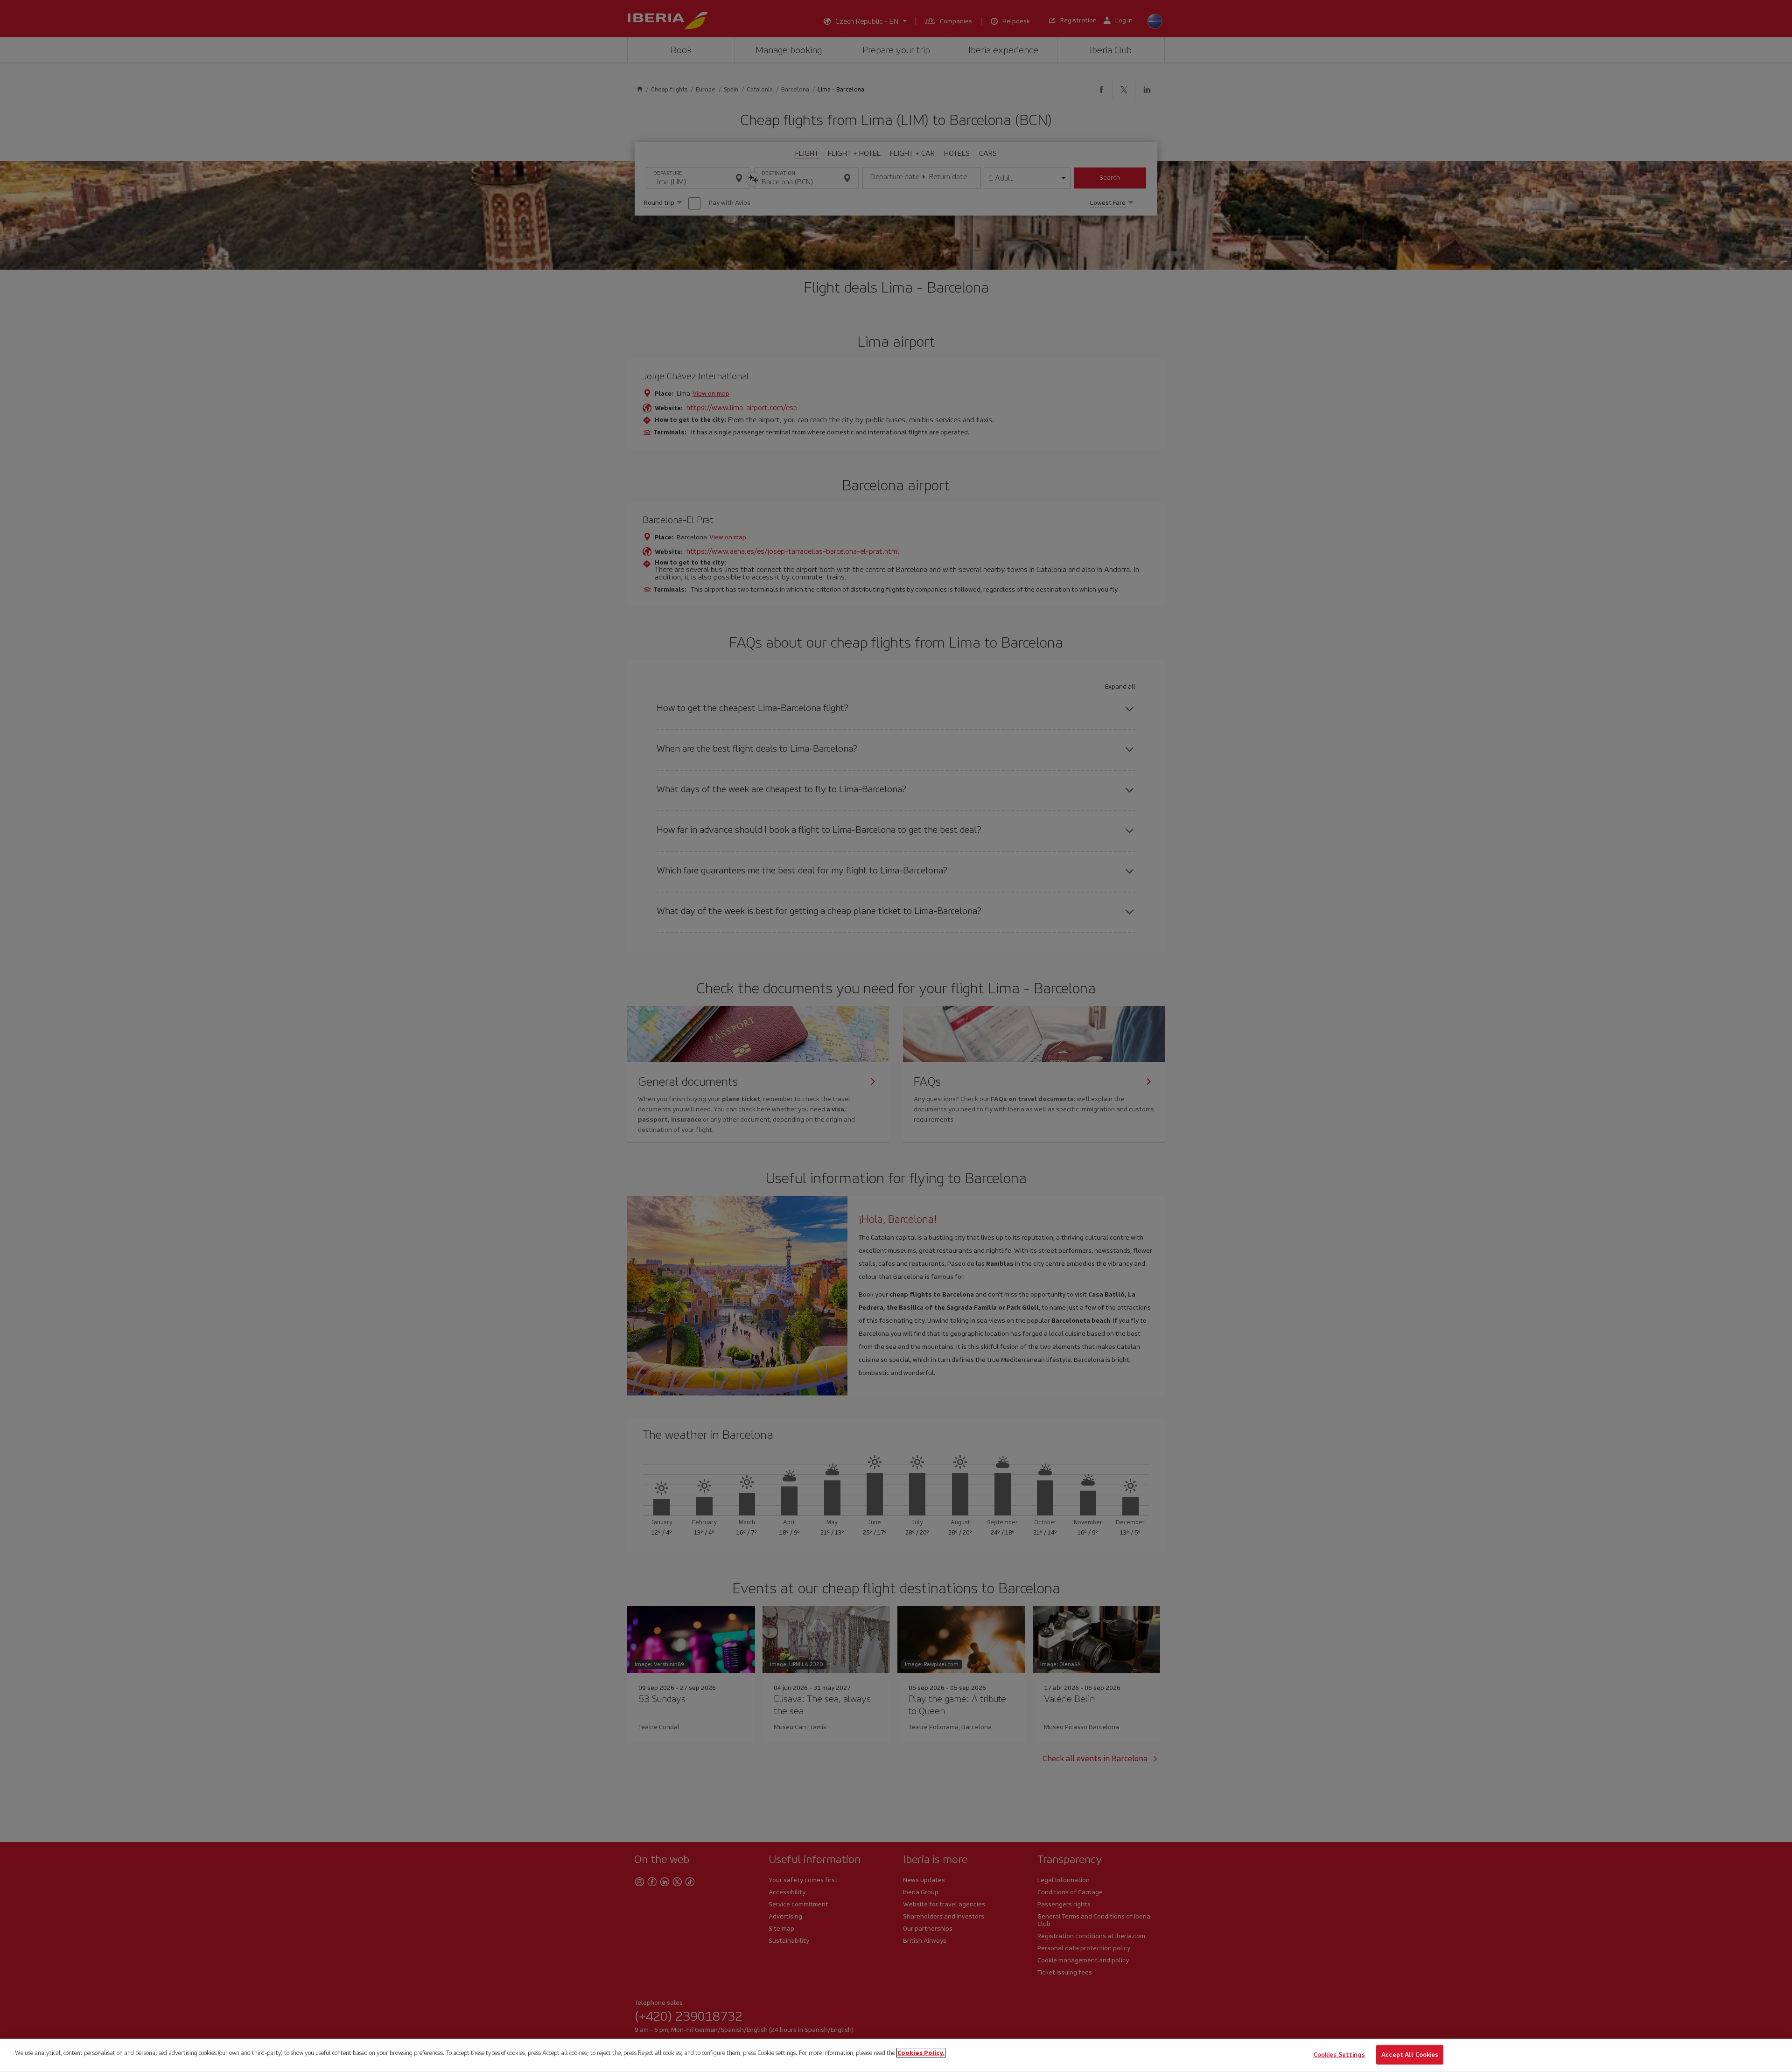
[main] (896, 2055)
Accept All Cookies (1410, 2055)
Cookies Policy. (921, 2053)
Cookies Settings (1339, 2055)
